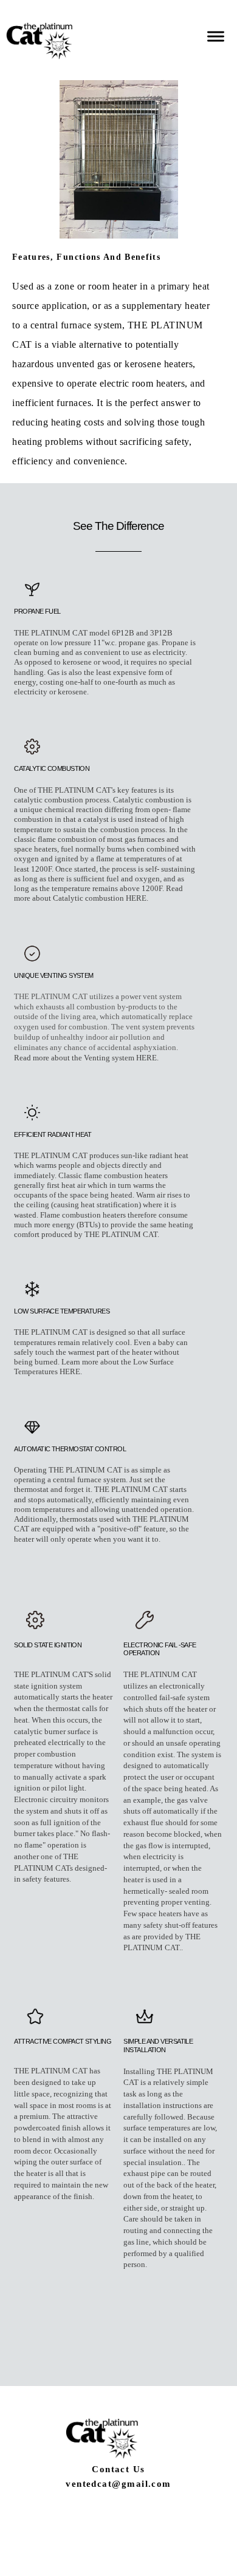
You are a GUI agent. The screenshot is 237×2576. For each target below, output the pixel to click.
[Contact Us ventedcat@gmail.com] (118, 2515)
